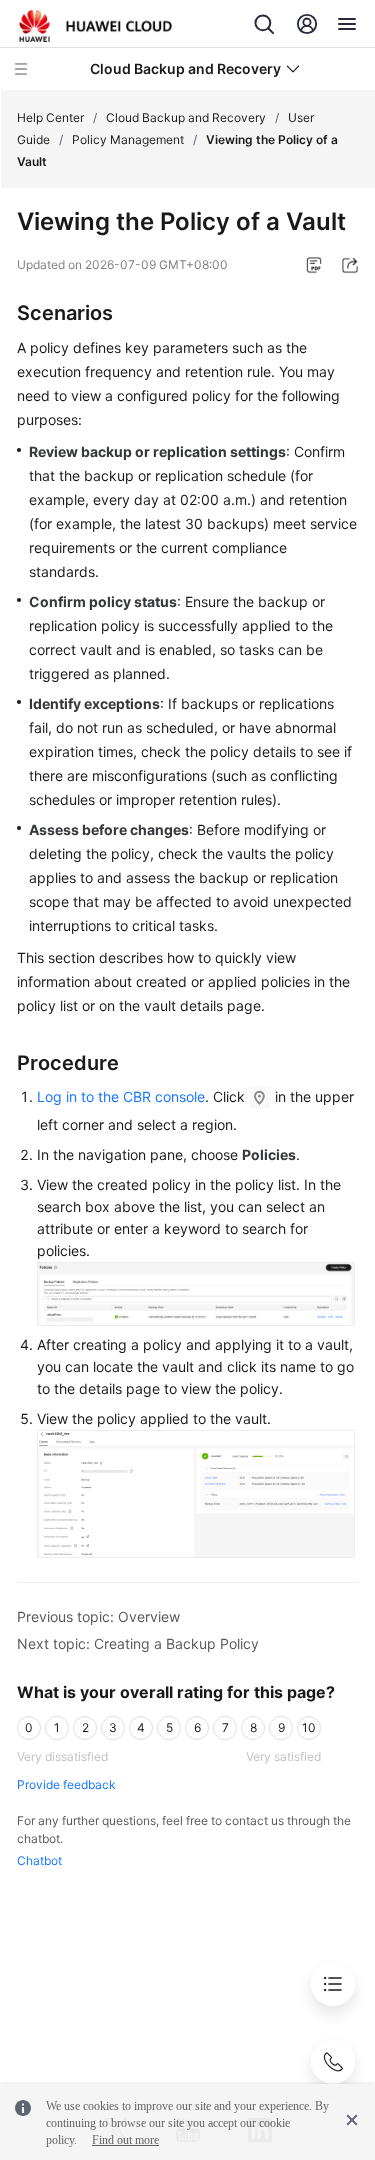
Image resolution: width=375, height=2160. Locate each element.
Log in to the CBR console (121, 1096)
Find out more (125, 2140)
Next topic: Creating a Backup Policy (138, 1643)
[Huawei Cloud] (95, 26)
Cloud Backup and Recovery (186, 117)
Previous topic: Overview (98, 1616)
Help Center (50, 117)
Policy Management (128, 139)
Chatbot (39, 1860)
